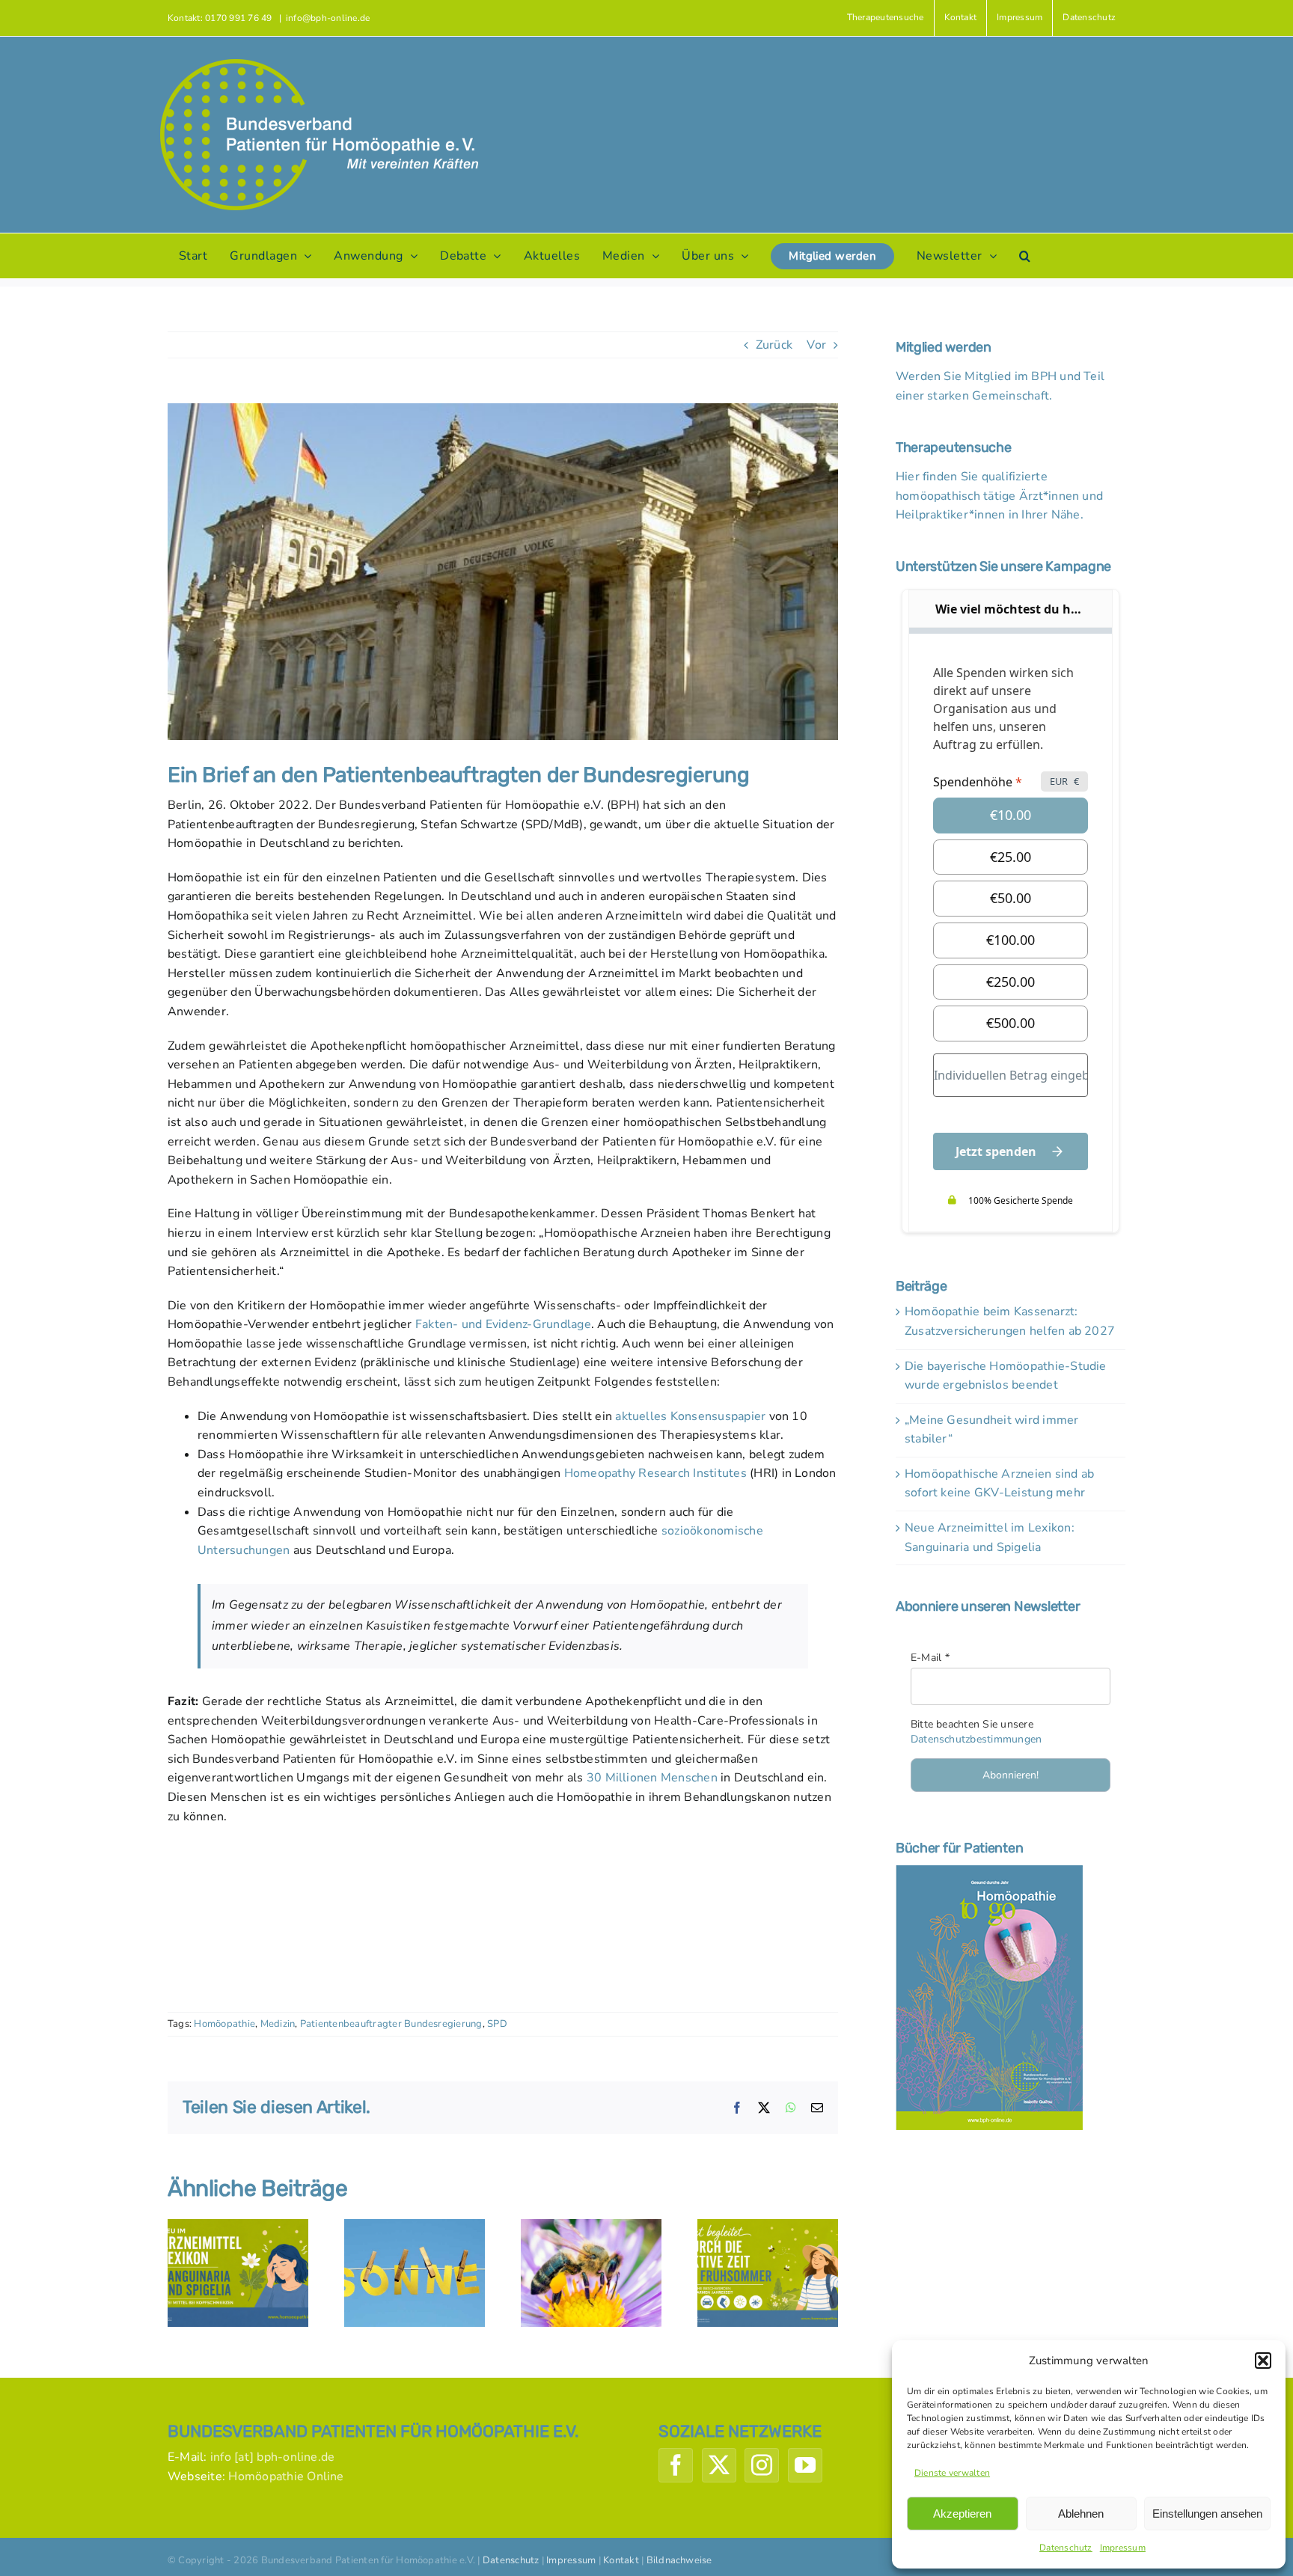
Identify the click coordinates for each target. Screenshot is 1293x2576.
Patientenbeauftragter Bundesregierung (391, 2024)
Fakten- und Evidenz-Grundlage (503, 1324)
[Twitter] (719, 2465)
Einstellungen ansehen (1207, 2514)
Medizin (278, 2024)
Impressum (1123, 2548)
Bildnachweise (679, 2560)
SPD (497, 2024)
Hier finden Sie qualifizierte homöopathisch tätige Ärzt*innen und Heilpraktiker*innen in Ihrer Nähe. (999, 496)
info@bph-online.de (328, 18)
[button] (1263, 2361)
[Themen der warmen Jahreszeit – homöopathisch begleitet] (768, 2227)
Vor (816, 345)
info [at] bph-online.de (273, 2457)
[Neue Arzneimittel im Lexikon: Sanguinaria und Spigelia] (238, 2227)
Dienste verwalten (952, 2473)
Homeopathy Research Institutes (655, 1473)
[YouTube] (805, 2465)
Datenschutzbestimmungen (976, 1739)
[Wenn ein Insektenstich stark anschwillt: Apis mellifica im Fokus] (591, 2227)
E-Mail (930, 1658)
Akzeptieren (962, 2514)
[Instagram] (762, 2465)
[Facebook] (676, 2465)
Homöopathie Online (286, 2476)
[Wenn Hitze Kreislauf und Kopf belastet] (415, 2227)
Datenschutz (1066, 2548)
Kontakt (621, 2560)
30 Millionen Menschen (652, 1778)
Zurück (774, 345)
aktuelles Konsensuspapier (690, 1416)
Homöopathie (224, 2024)
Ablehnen (1081, 2514)
